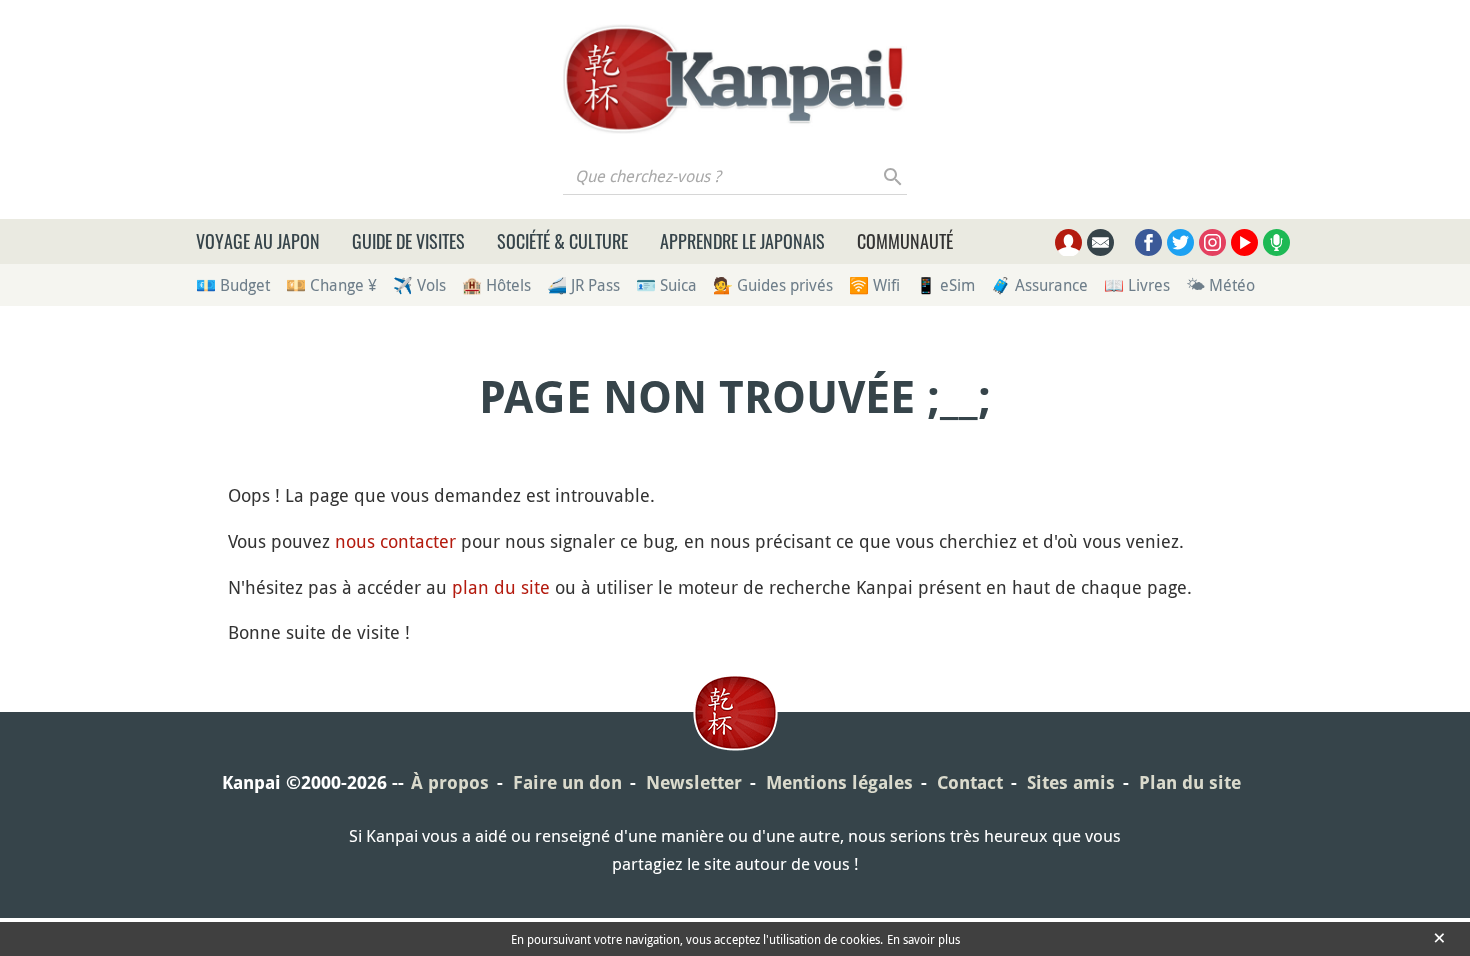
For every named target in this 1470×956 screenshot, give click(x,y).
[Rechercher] (893, 176)
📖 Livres (1137, 285)
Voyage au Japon (258, 241)
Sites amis (1071, 782)
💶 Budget (233, 285)
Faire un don (567, 782)
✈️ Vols (419, 285)
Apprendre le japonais (742, 241)
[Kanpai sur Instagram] (1212, 242)
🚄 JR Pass (583, 285)
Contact (970, 782)
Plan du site (1190, 782)
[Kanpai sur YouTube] (1244, 242)
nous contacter (395, 541)
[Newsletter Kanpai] (1100, 242)
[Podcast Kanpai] (1276, 242)
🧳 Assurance (1039, 285)
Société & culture (562, 241)
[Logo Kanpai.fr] (735, 79)
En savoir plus (923, 939)
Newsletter (694, 782)
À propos (450, 782)
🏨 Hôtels (496, 285)
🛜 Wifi (874, 285)
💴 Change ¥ (331, 285)
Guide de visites (408, 241)
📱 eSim (945, 285)
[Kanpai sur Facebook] (1148, 242)
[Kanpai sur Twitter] (1180, 242)
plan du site (501, 587)
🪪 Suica (666, 285)
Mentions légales (839, 782)
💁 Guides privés (773, 285)
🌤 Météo (1220, 285)
